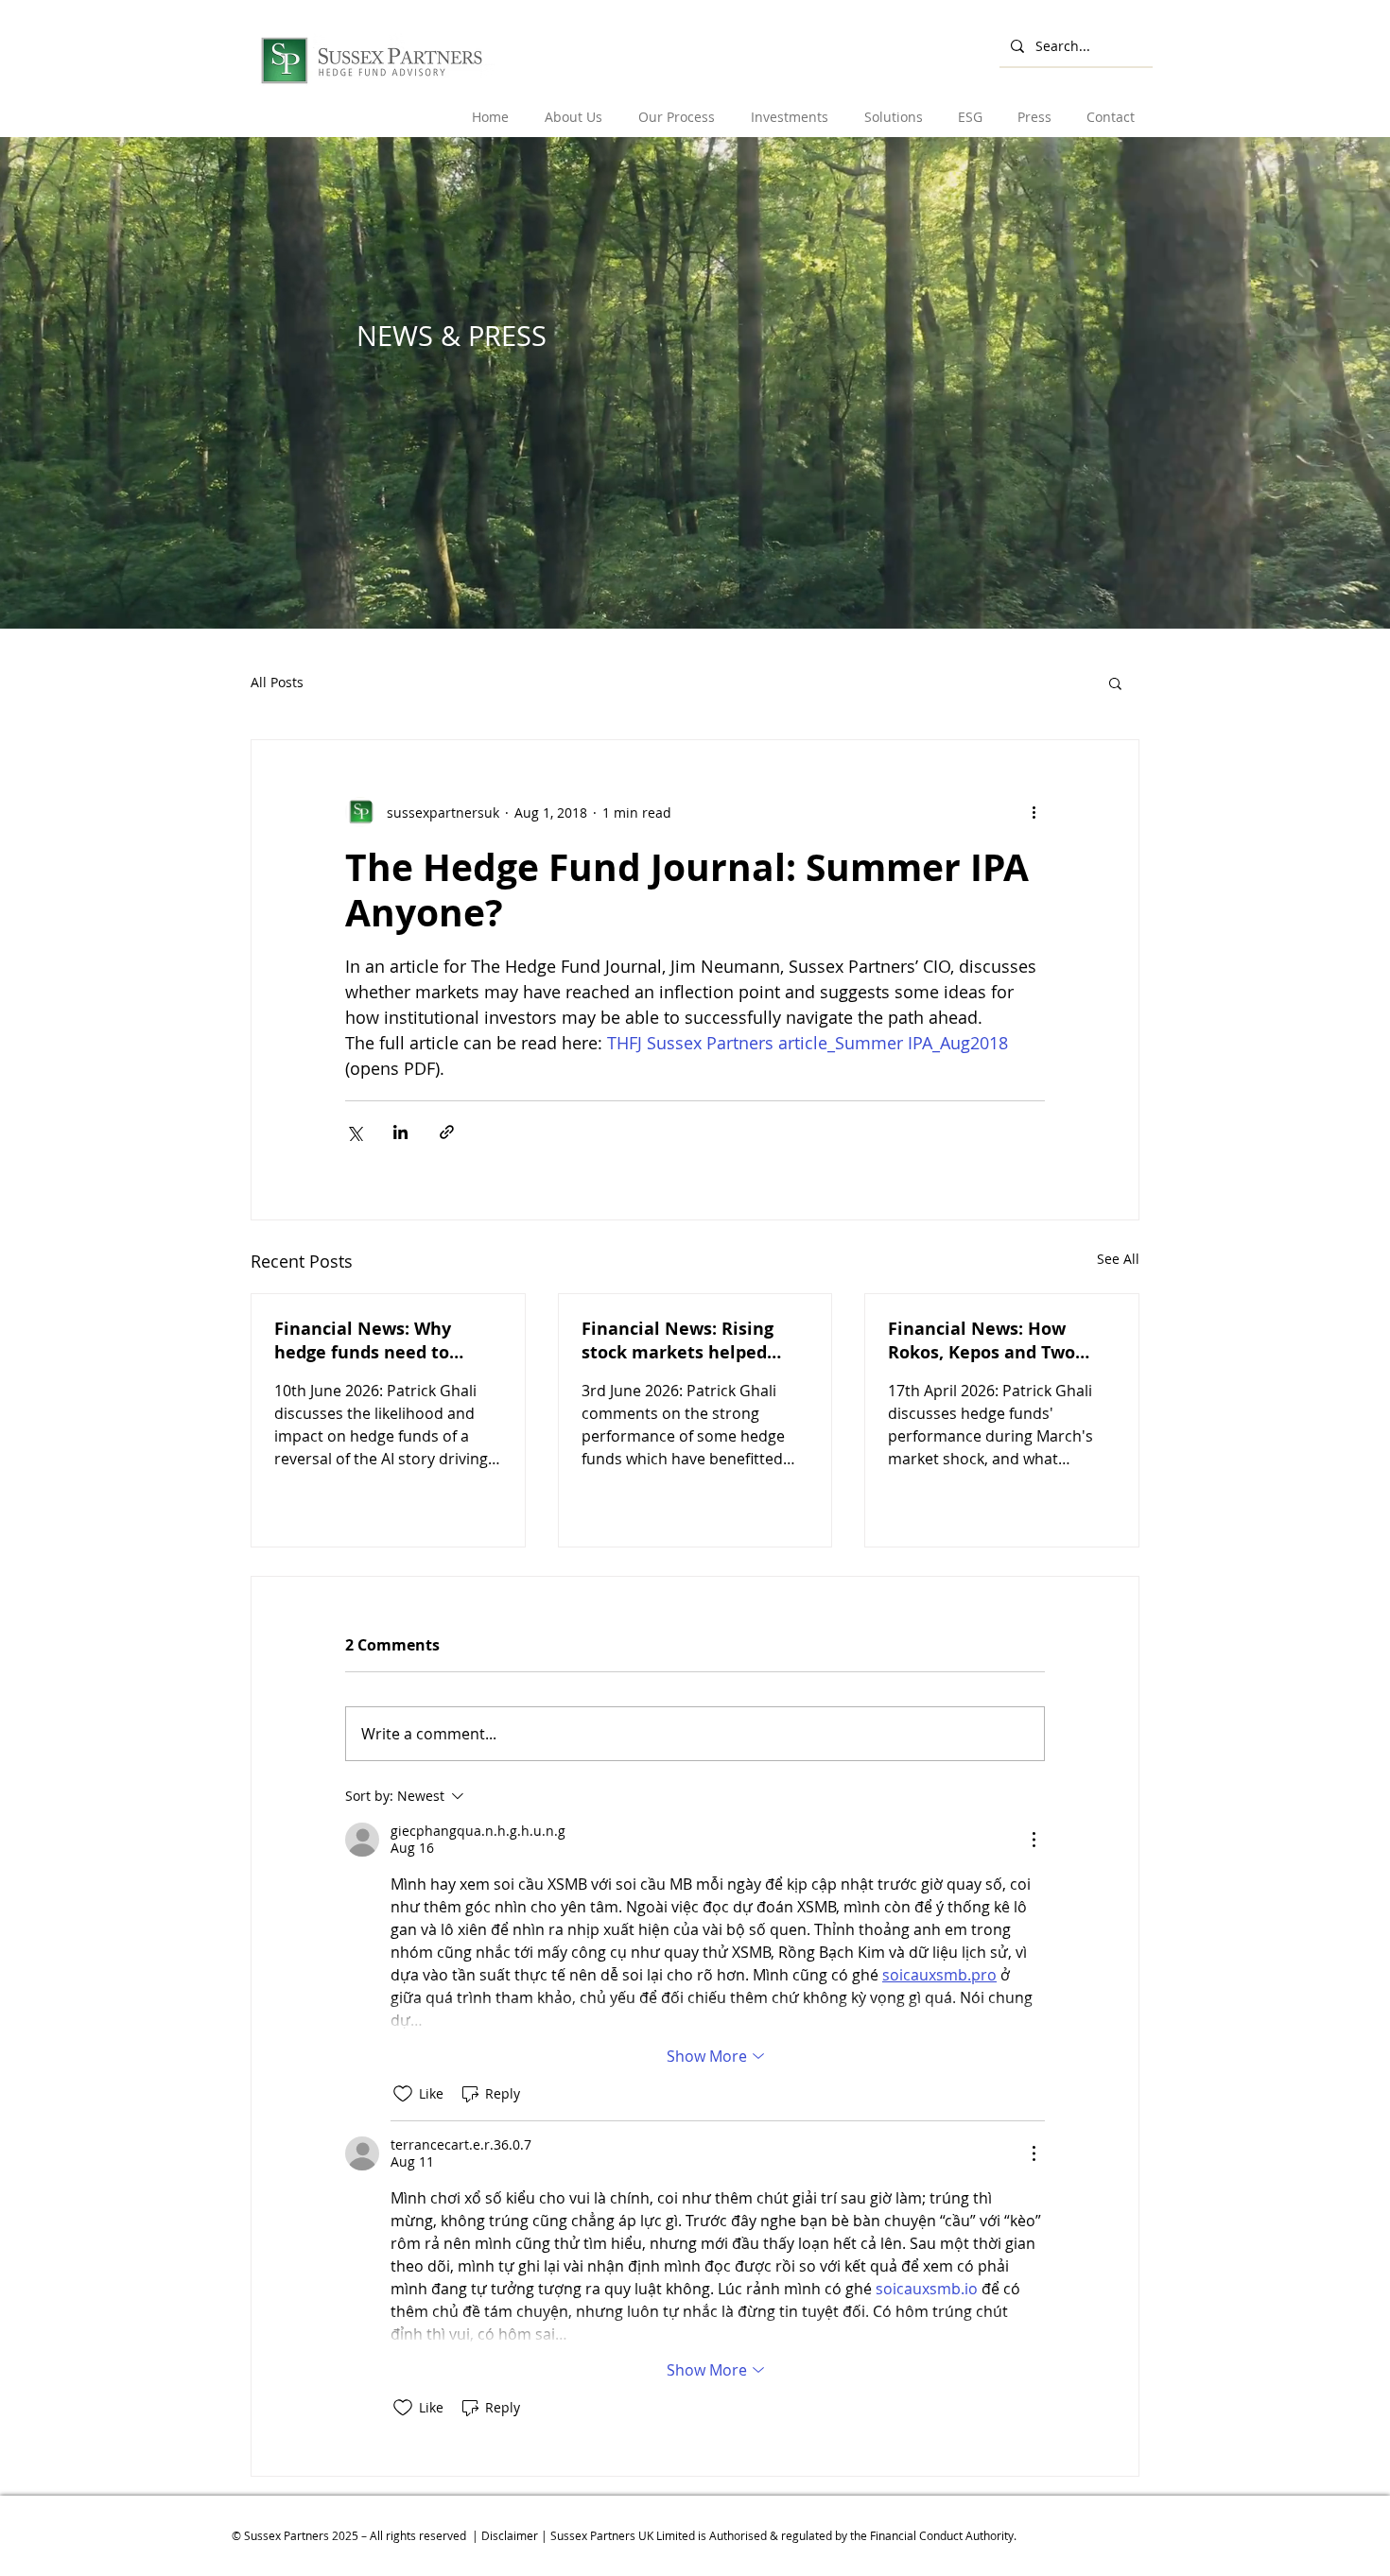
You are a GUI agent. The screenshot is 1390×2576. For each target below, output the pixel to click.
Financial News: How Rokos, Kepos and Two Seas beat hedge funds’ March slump (986, 1340)
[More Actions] (1034, 1840)
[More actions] (1034, 812)
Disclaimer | (516, 2535)
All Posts (277, 682)
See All (1118, 1259)
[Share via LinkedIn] (400, 1132)
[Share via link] (447, 1132)
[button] (574, 108)
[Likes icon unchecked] (403, 2094)
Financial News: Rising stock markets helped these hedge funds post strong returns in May (681, 1340)
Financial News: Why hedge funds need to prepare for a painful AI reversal (374, 1340)
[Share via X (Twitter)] (354, 1132)
